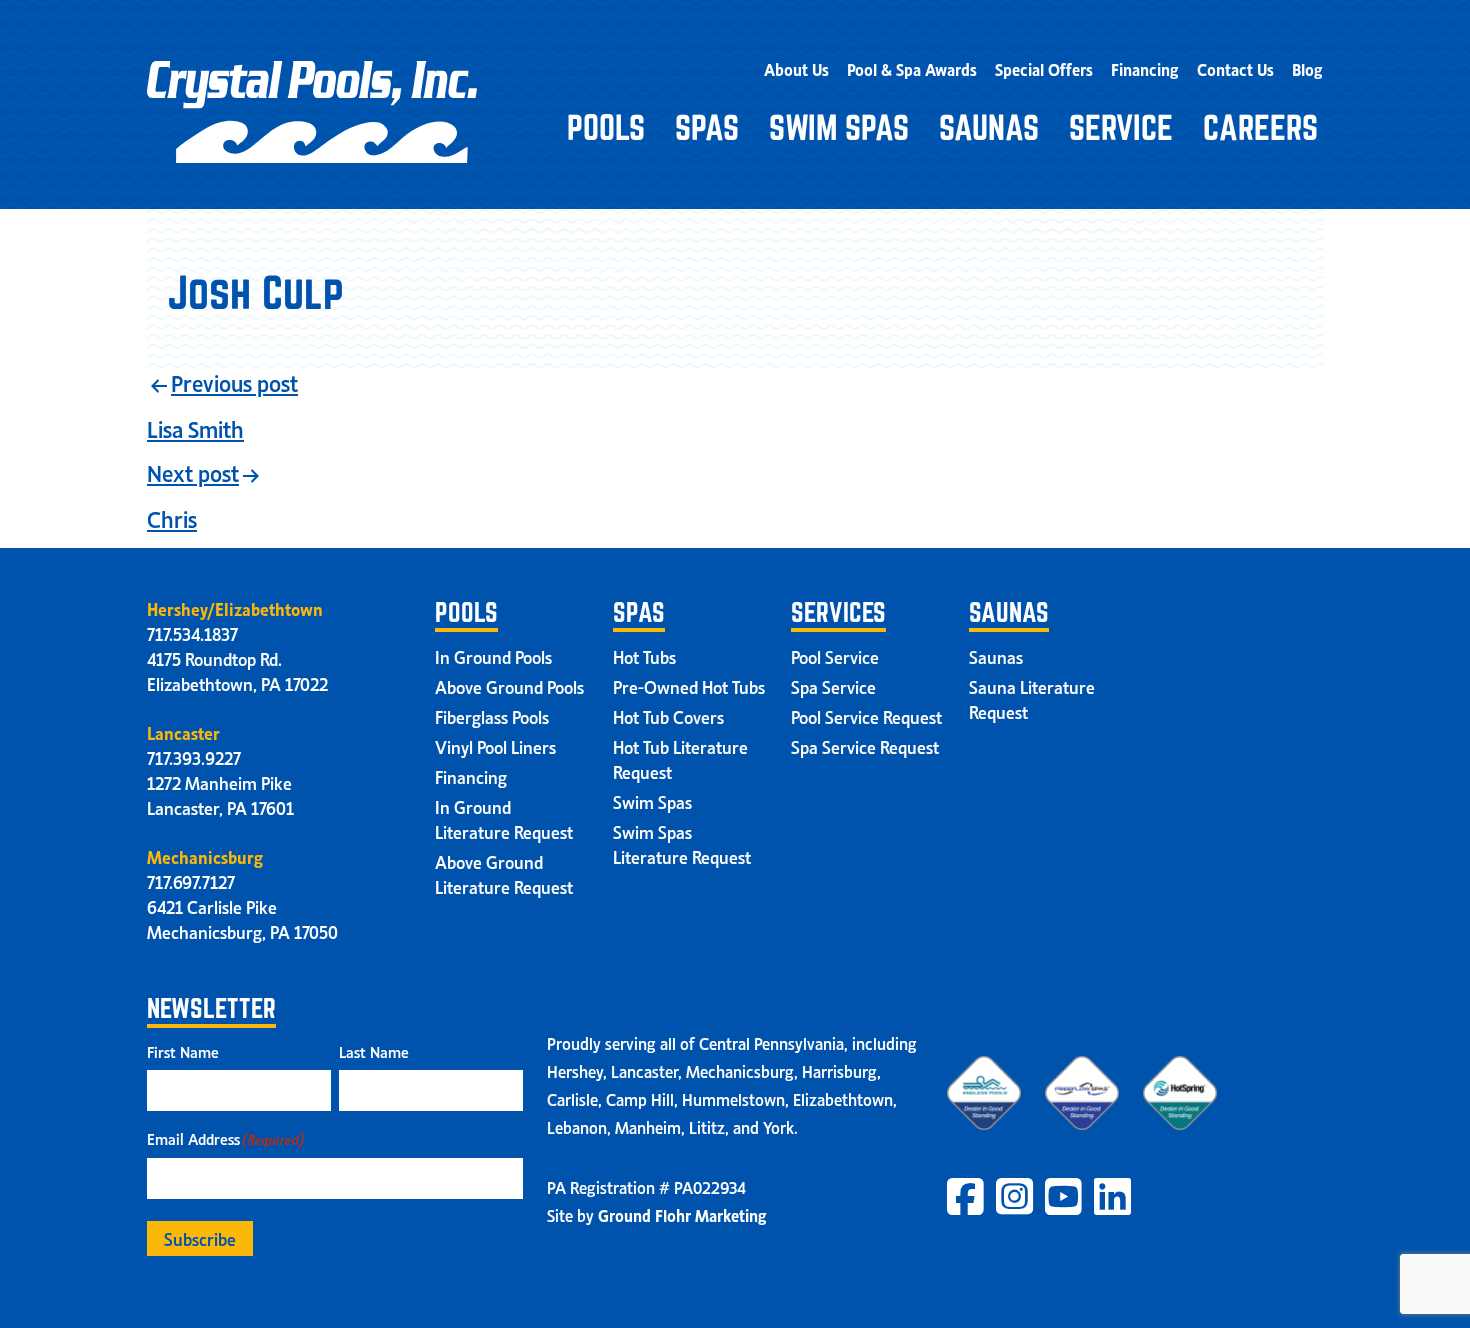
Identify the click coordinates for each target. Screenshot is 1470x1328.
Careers (1260, 127)
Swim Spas (839, 127)
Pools (606, 127)
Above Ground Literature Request (504, 873)
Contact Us (1235, 68)
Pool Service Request (866, 716)
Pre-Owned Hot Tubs (689, 686)
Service (1121, 127)
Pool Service (835, 656)
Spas (707, 127)
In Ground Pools (493, 656)
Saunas (989, 127)
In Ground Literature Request (504, 818)
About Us (796, 68)
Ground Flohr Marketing (682, 1214)
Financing (1145, 68)
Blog (1307, 68)
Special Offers (1044, 68)
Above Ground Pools (509, 686)
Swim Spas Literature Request (682, 843)
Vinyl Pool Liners (495, 746)
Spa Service (833, 686)
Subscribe (200, 1238)
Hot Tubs (644, 656)
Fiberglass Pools (492, 716)
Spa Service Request (865, 746)
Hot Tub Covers (668, 716)
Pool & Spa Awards (912, 68)
